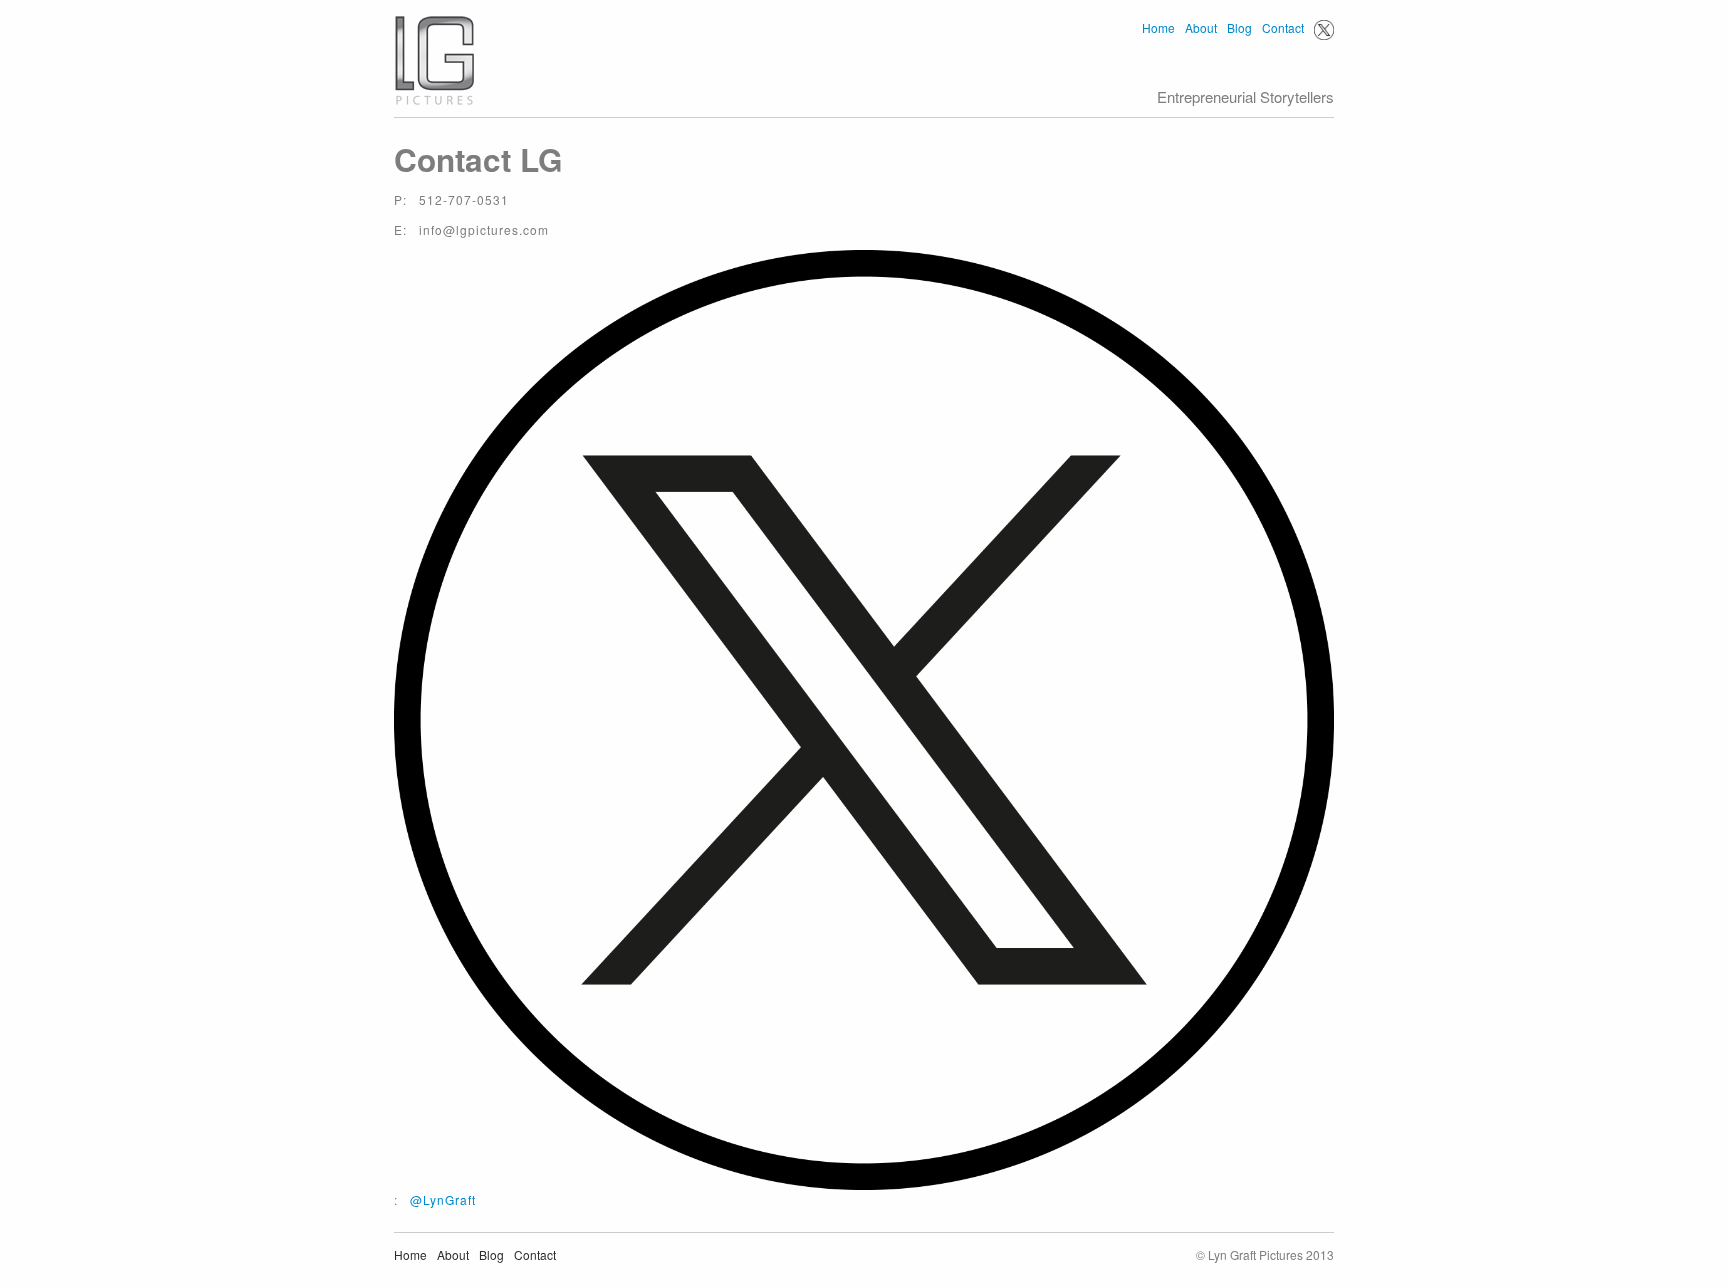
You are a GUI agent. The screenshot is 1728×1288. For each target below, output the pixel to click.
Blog (1239, 27)
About (1201, 27)
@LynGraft (443, 1199)
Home (1158, 27)
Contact (1283, 27)
